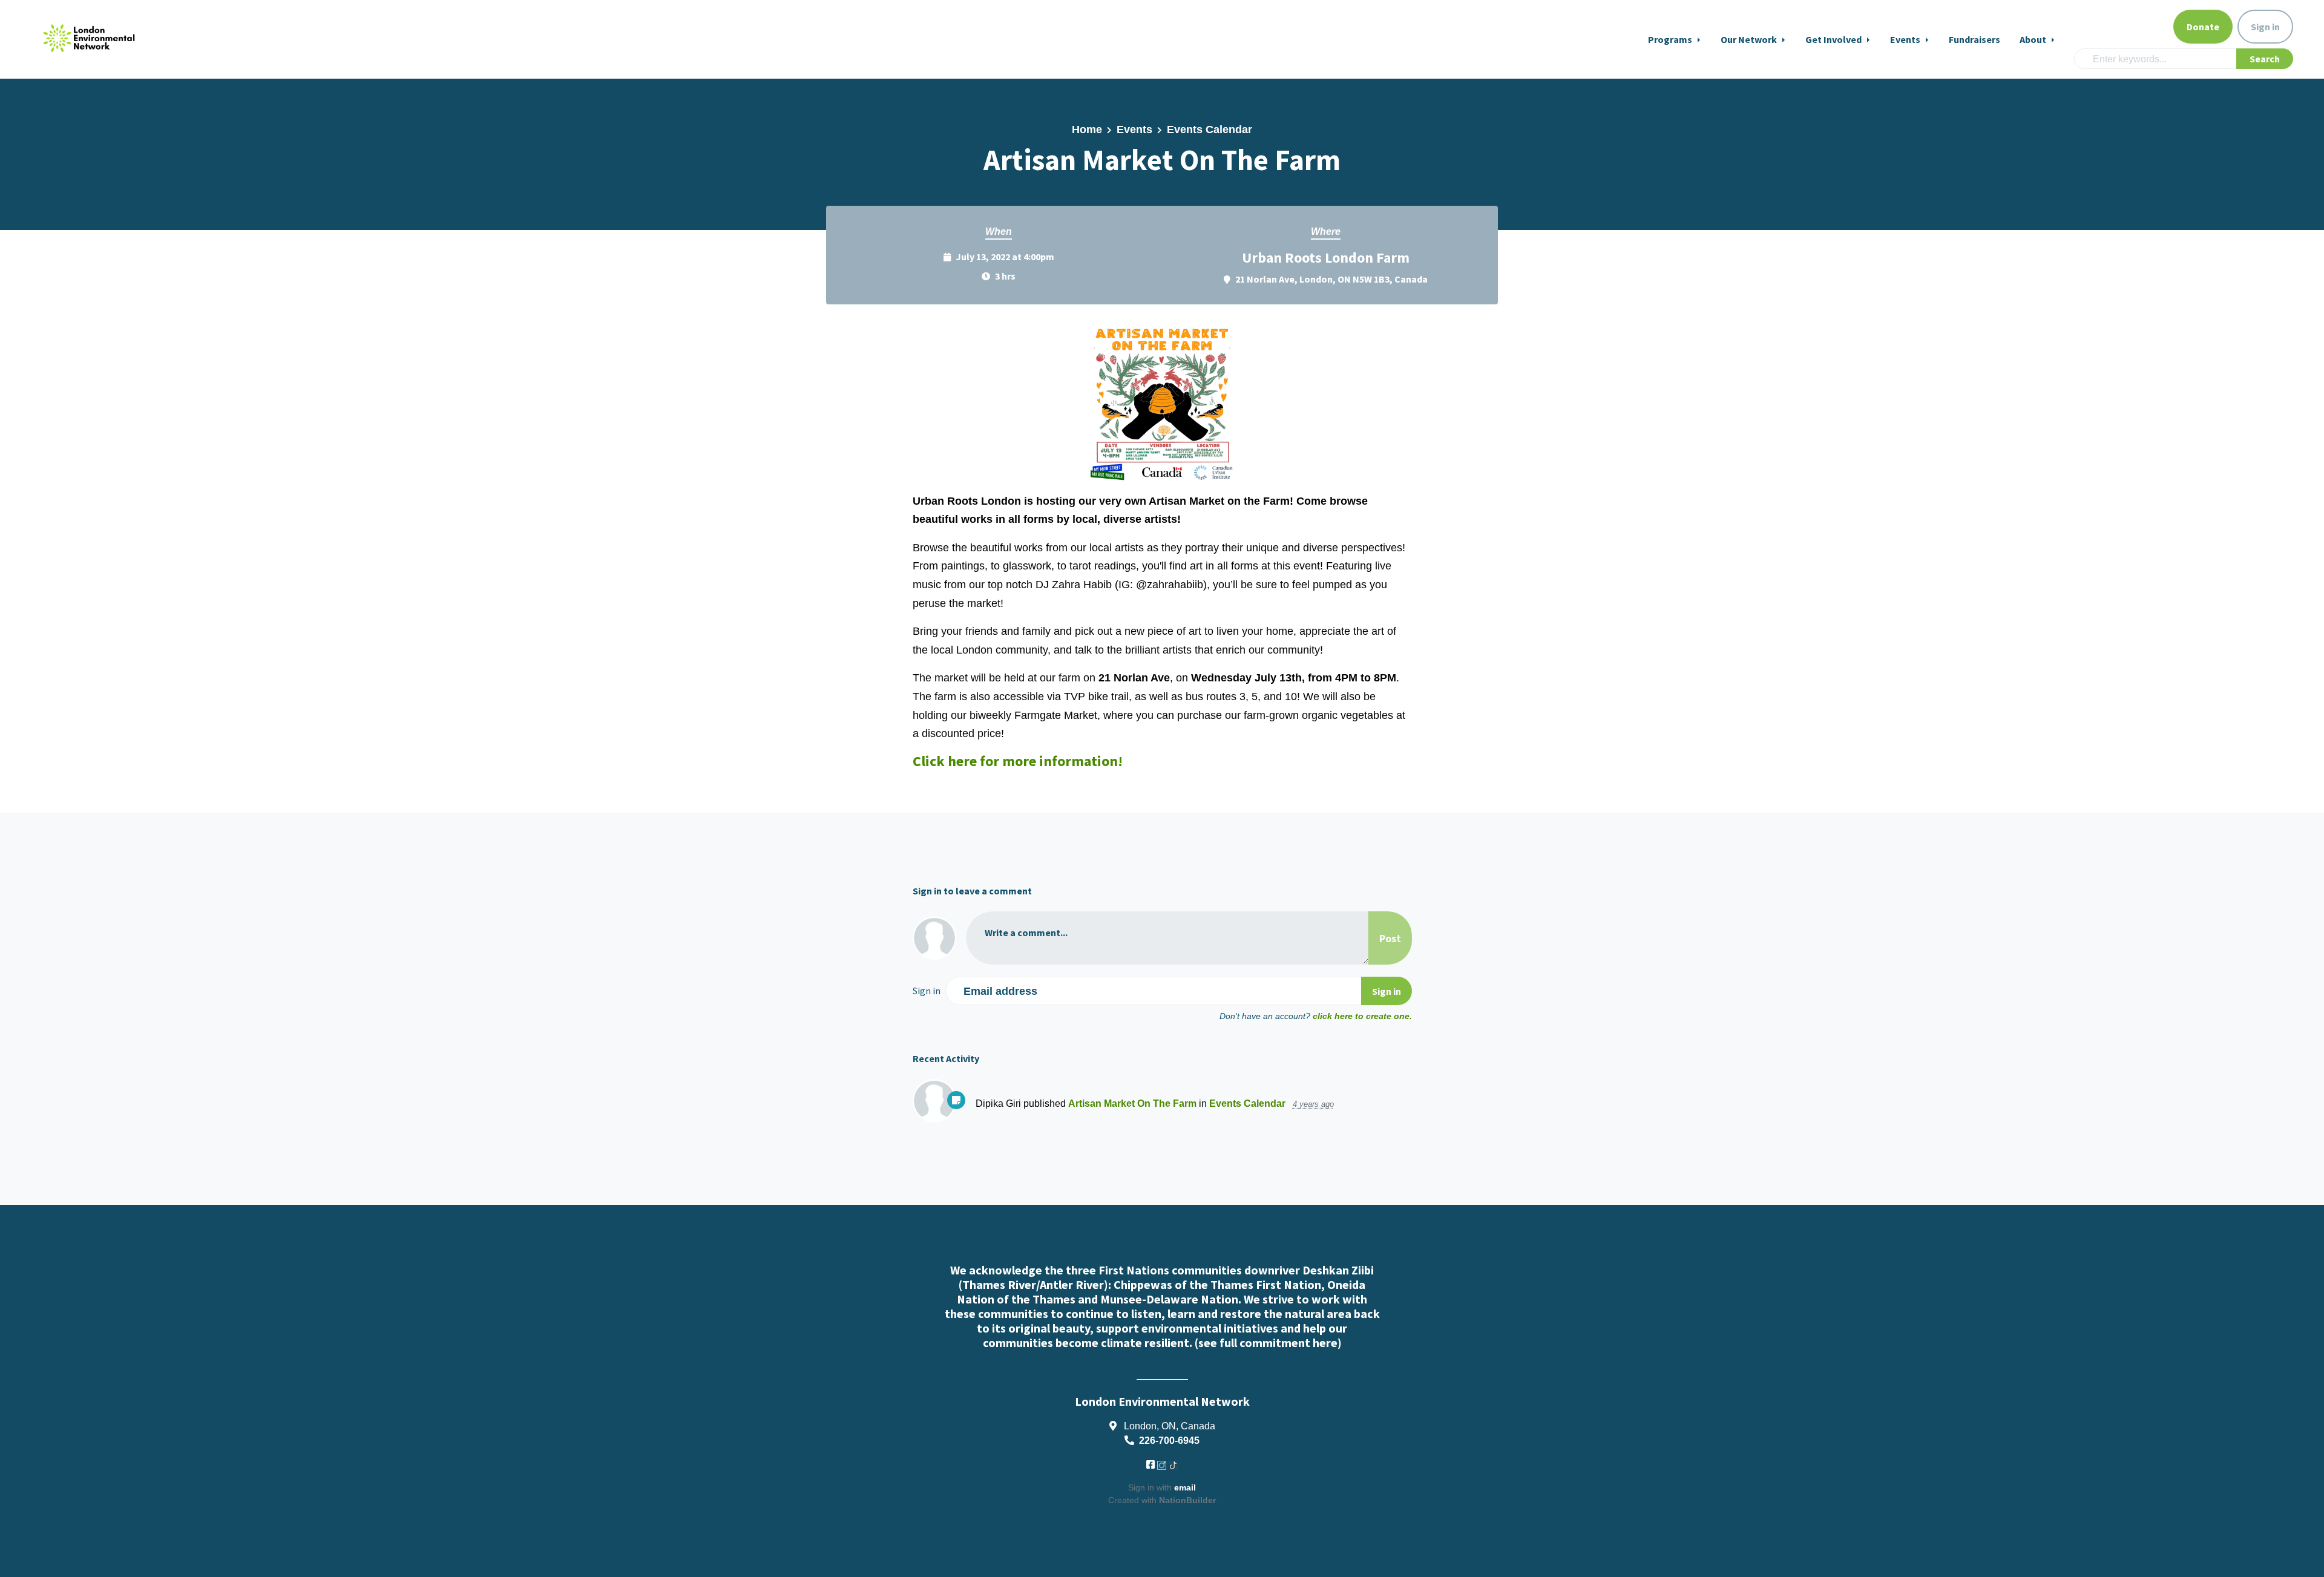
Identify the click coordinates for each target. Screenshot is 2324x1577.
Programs (1671, 39)
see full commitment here (1268, 1343)
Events (1906, 39)
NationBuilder (1187, 1500)
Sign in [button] (2265, 27)
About (2034, 39)
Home (1087, 130)
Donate (2203, 27)
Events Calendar (1210, 130)
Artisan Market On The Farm (1132, 1103)
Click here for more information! (1018, 761)
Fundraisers (1974, 39)
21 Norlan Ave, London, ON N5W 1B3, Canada (1331, 279)
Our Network (1750, 39)
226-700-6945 (1169, 1440)
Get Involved (1834, 39)
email (1185, 1487)
